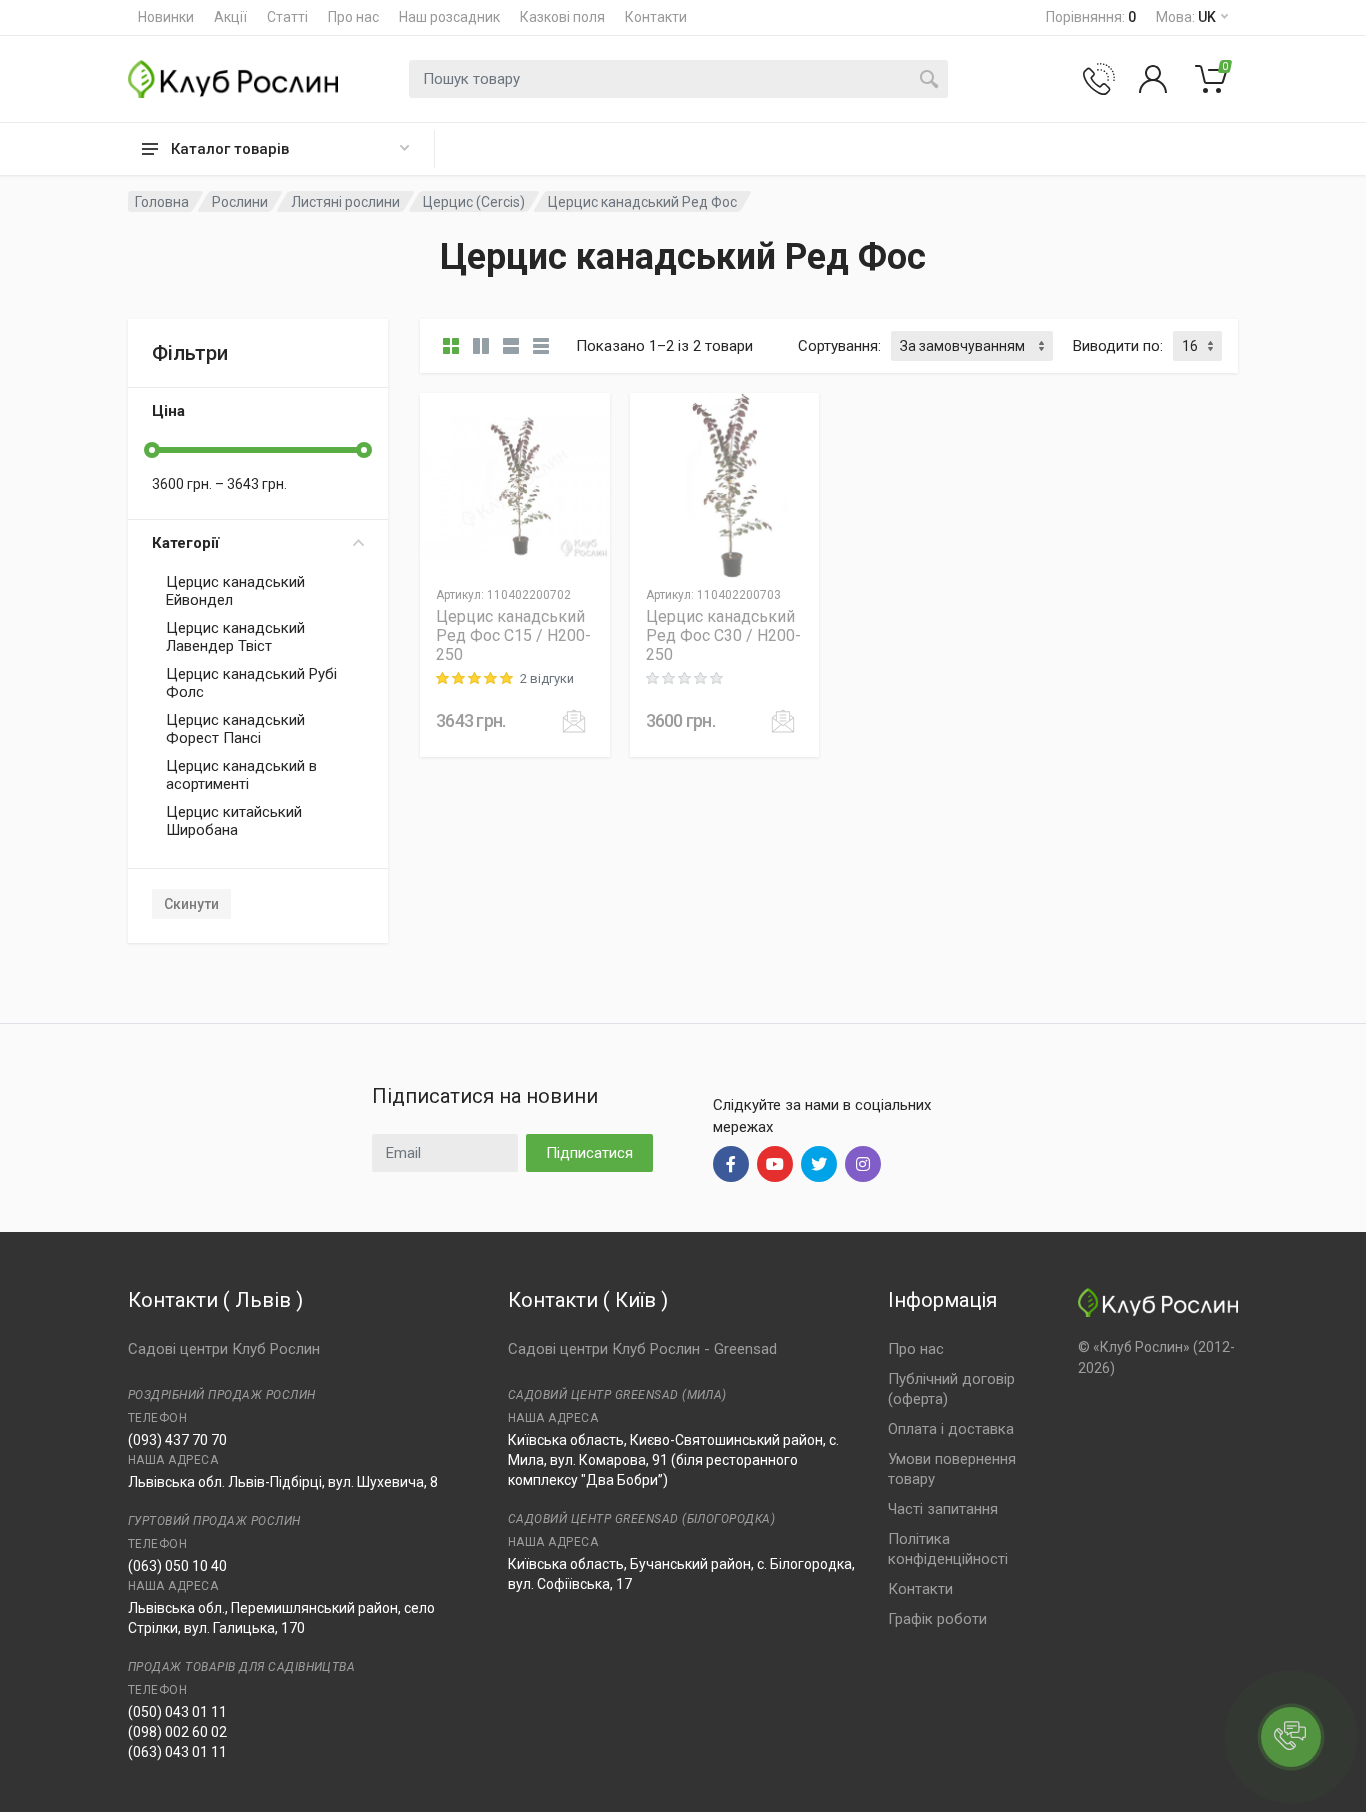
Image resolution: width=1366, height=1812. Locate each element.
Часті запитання (943, 1509)
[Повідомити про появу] (574, 721)
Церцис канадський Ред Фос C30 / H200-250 (723, 635)
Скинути (191, 904)
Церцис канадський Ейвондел (235, 591)
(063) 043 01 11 (177, 1752)
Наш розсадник (449, 17)
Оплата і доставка (951, 1429)
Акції (230, 17)
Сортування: (839, 346)
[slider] (152, 450)
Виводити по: (1118, 346)
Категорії (185, 543)
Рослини (240, 202)
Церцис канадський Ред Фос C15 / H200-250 (513, 635)
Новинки (166, 17)
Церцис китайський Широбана (234, 821)
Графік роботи (937, 1619)
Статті (287, 17)
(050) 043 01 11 (177, 1712)
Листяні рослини (345, 202)
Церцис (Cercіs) (474, 202)
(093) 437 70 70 (177, 1440)
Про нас (353, 17)
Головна (162, 202)
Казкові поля (562, 17)
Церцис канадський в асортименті (241, 775)
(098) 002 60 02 (177, 1732)
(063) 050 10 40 (177, 1566)
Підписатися (589, 1153)
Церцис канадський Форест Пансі (235, 729)
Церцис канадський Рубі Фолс (251, 683)
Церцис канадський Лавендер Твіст (235, 637)
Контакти (656, 17)
